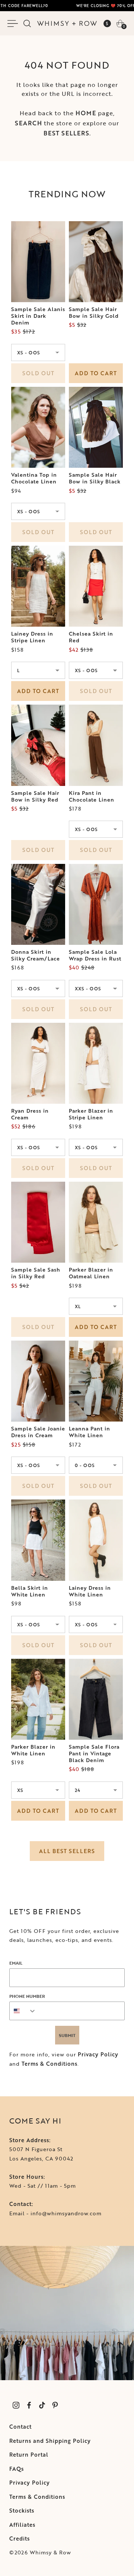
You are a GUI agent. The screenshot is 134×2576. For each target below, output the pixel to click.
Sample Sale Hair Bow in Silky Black (95, 478)
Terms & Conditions (50, 2064)
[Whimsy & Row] (67, 23)
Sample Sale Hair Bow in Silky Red (35, 796)
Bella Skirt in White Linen (30, 1591)
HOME (86, 113)
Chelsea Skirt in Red (91, 637)
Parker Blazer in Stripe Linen (91, 1114)
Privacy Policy (98, 2054)
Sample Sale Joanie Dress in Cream (38, 1432)
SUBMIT (67, 2035)
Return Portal (29, 2455)
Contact (20, 2427)
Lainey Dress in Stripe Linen (32, 637)
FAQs (17, 2469)
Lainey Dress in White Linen (90, 1591)
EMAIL (16, 1963)
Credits (20, 2539)
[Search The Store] (27, 23)
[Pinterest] (55, 2405)
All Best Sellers (67, 1851)
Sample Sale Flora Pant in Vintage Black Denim (94, 1754)
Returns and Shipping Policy (50, 2441)
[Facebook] (29, 2405)
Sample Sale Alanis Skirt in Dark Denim (38, 316)
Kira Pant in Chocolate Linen (92, 796)
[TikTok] (42, 2405)
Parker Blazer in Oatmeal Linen (91, 1273)
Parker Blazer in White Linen (33, 1750)
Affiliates (22, 2525)
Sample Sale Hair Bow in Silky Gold (94, 313)
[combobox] (23, 2011)
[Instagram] (16, 2405)
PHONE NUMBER (27, 1996)
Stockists (22, 2511)
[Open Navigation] (14, 23)
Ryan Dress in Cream (30, 1114)
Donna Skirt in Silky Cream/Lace (36, 955)
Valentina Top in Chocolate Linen (34, 478)
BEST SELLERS (66, 133)
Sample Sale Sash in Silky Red (36, 1273)
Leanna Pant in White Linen (90, 1432)
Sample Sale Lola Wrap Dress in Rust (95, 955)
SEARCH (28, 123)
